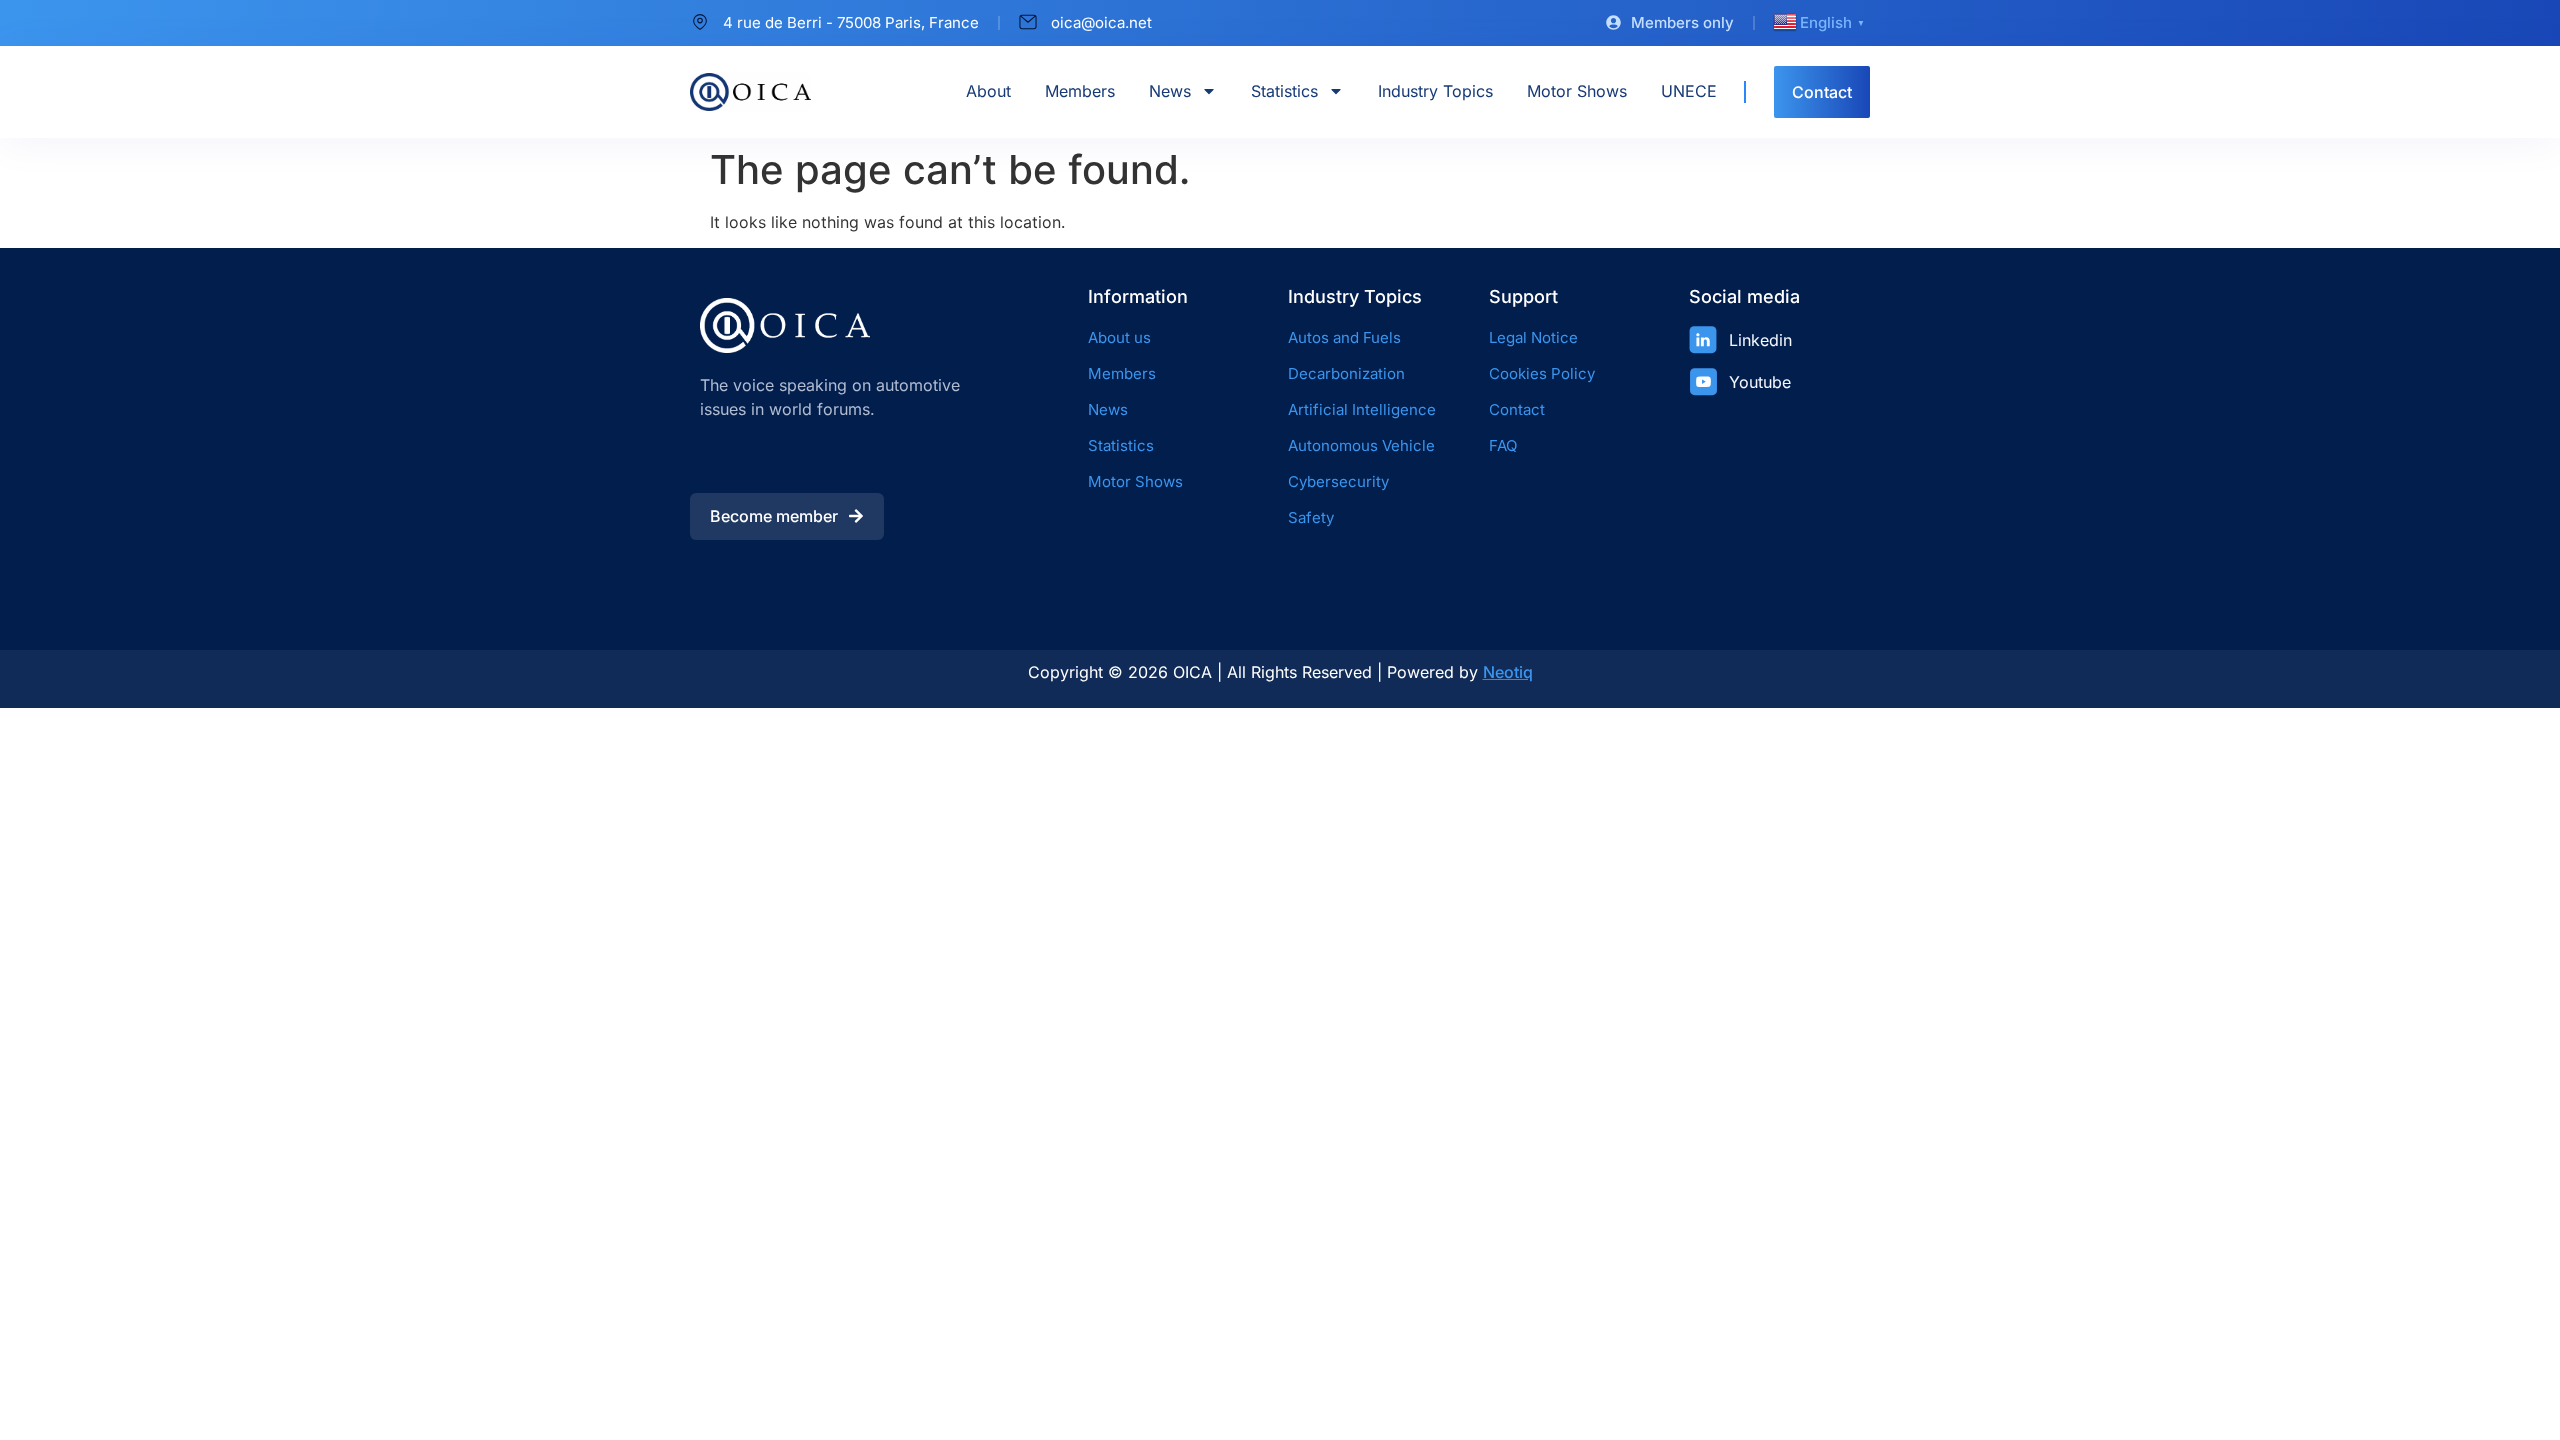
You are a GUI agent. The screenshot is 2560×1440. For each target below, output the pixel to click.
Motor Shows (1577, 91)
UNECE (1689, 91)
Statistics (1284, 91)
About (988, 91)
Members (1080, 91)
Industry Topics (1435, 91)
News (1170, 91)
